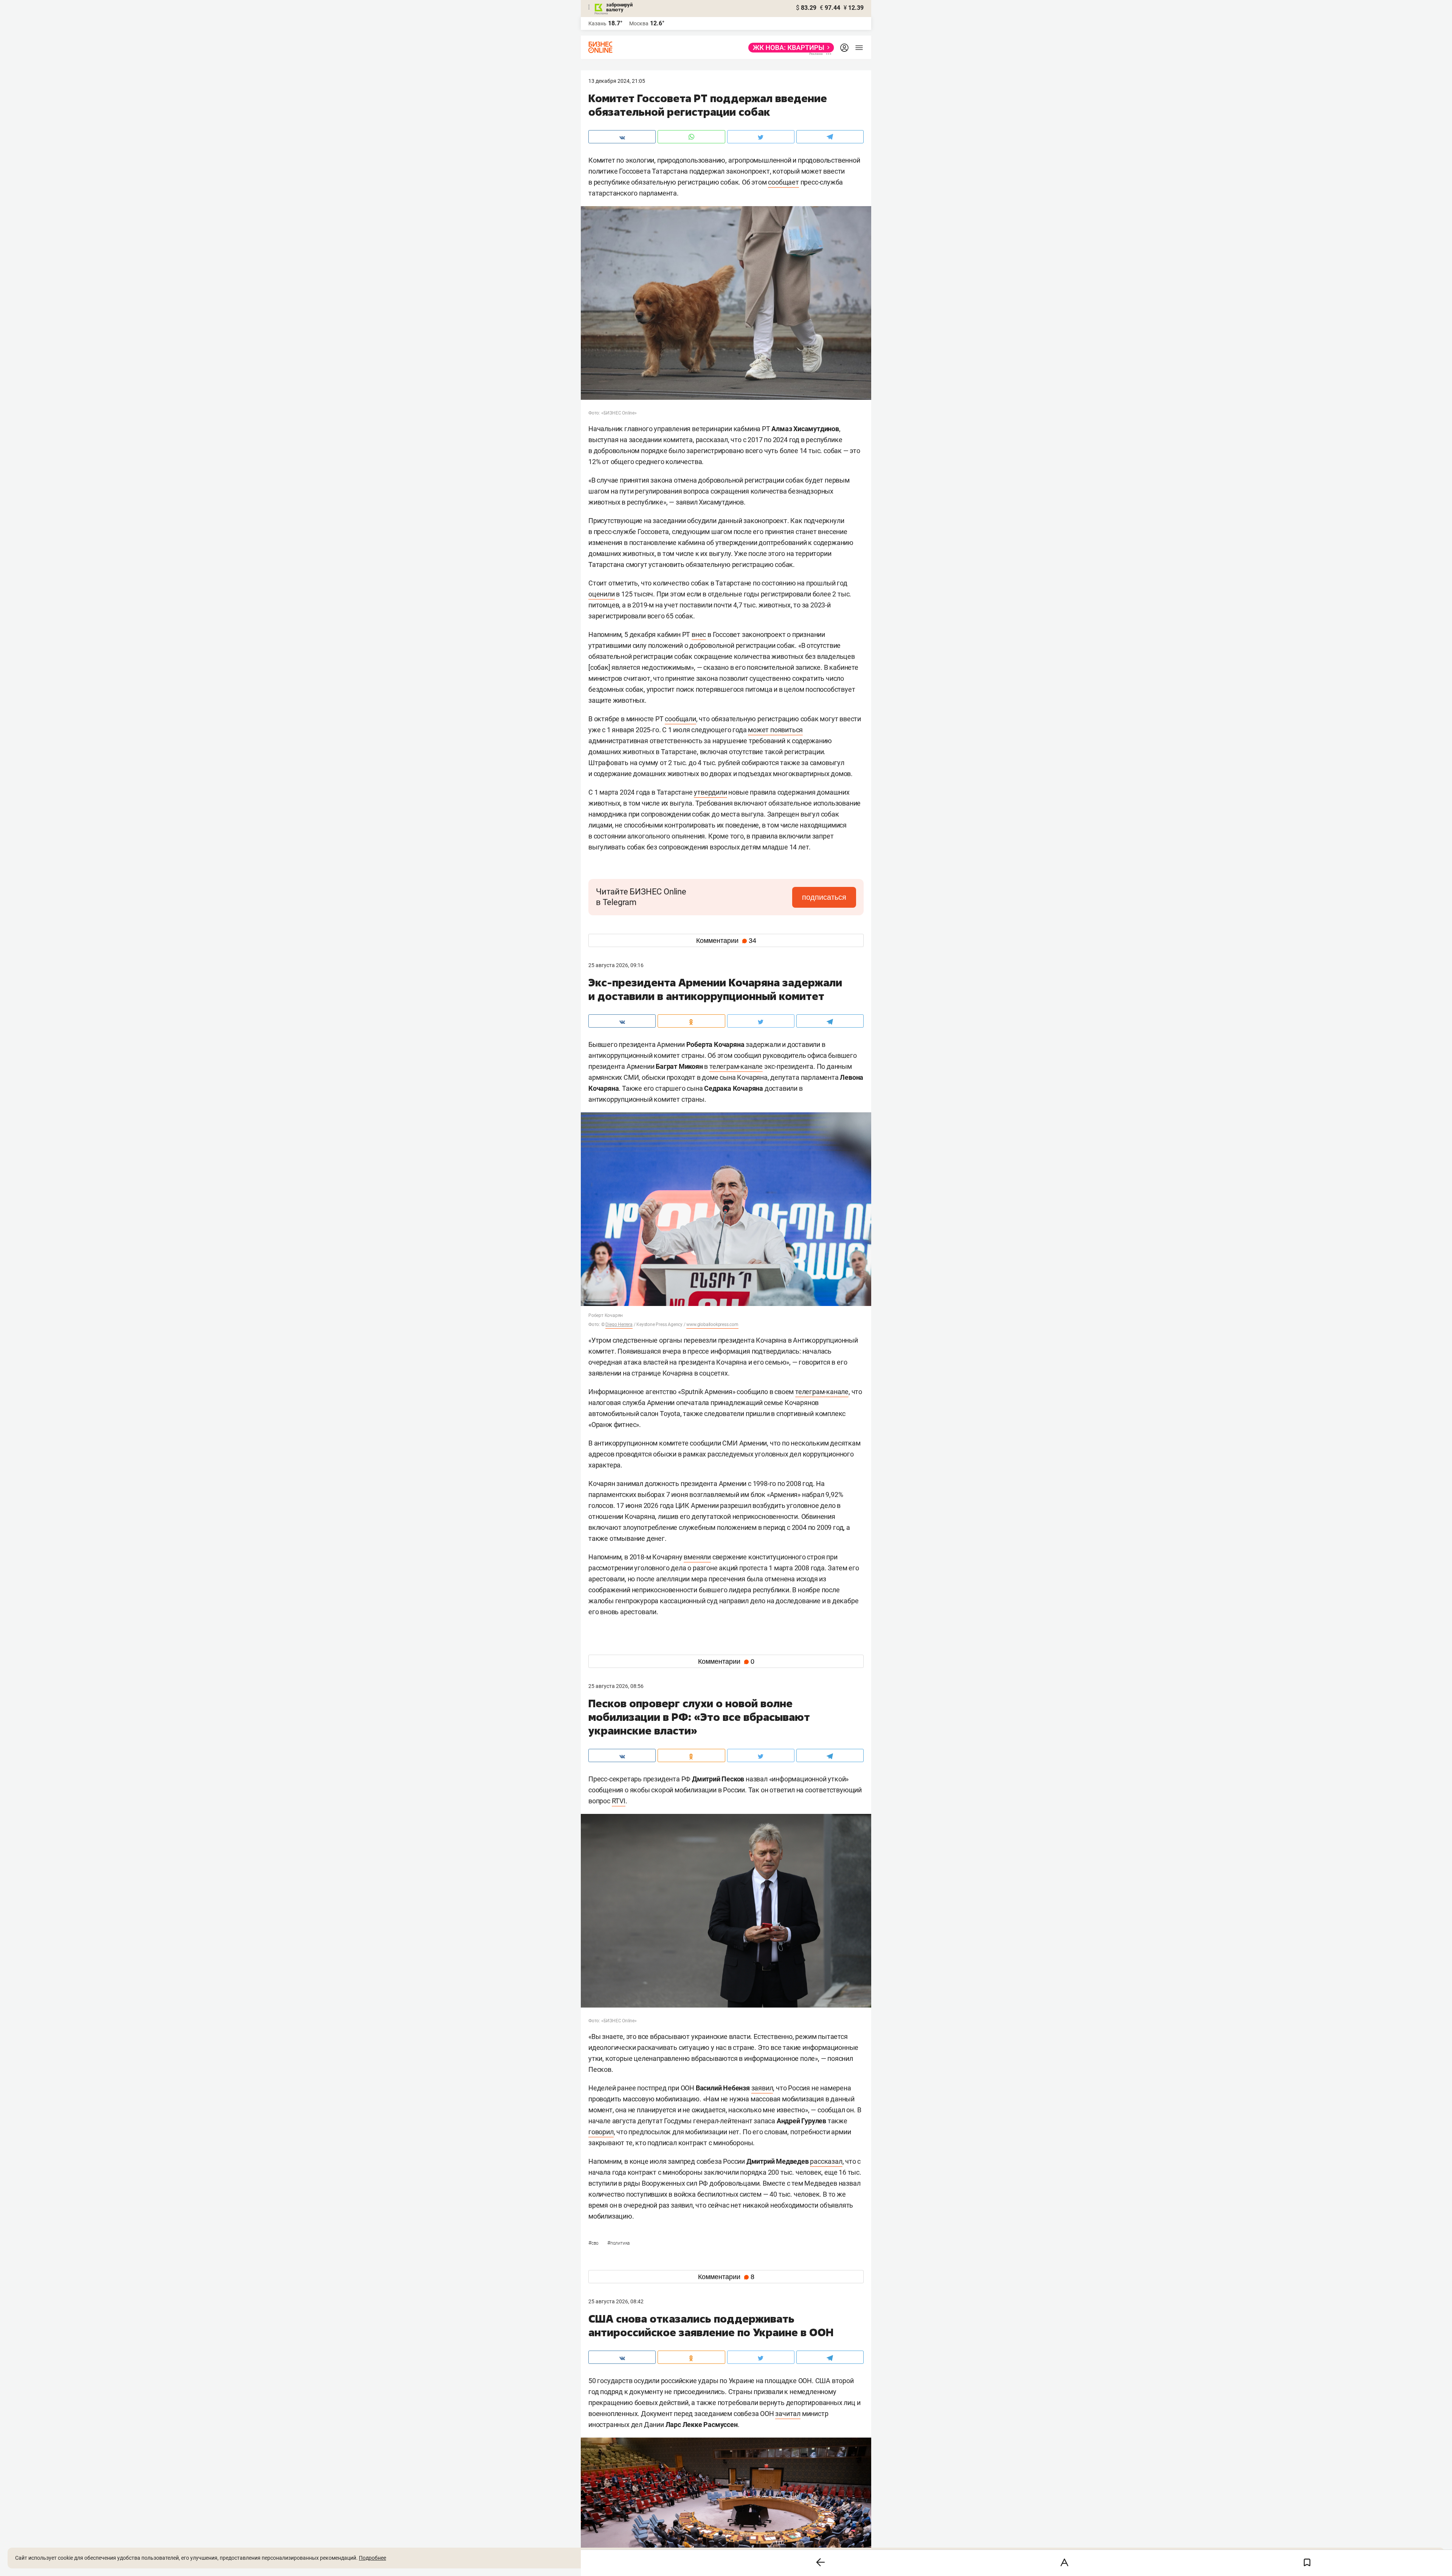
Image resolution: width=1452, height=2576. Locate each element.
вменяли (697, 1557)
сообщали (680, 719)
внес (699, 634)
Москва (639, 23)
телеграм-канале (736, 1066)
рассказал (826, 2161)
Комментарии (726, 941)
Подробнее (372, 2558)
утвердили (710, 792)
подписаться (824, 897)
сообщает (783, 182)
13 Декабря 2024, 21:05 (617, 81)
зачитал (788, 2414)
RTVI (619, 1801)
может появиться (775, 730)
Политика (618, 2243)
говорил (601, 2132)
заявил (762, 2088)
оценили (602, 594)
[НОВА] (789, 48)
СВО (594, 2243)
